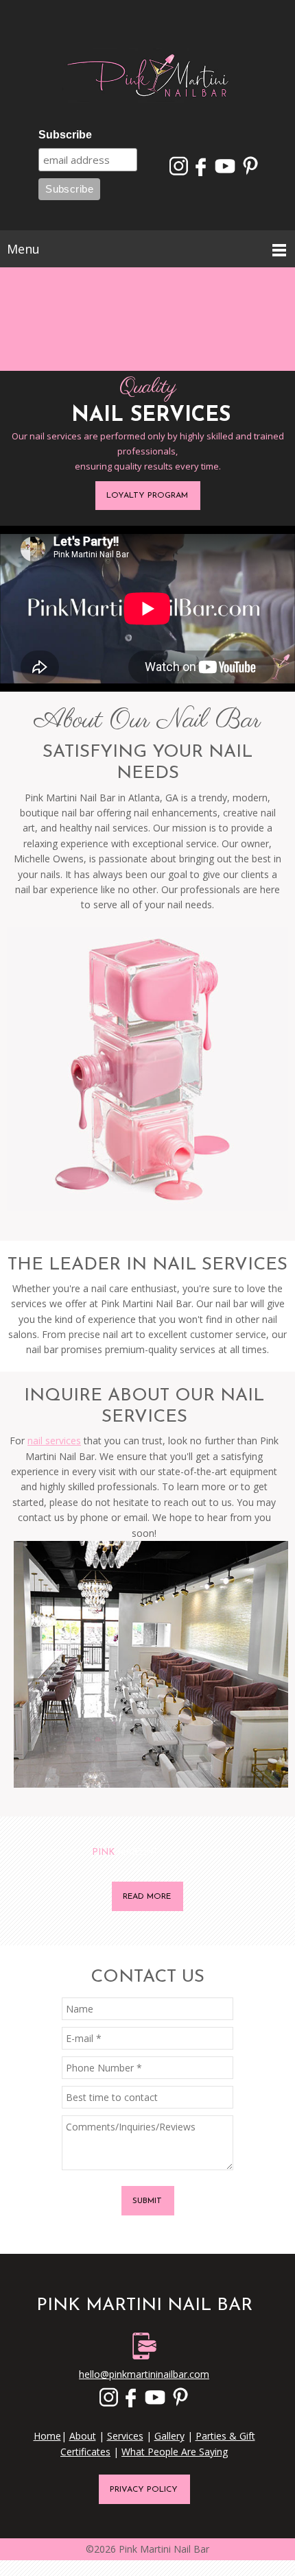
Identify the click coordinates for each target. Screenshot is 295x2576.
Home (47, 2436)
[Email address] (147, 27)
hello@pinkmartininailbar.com (144, 2374)
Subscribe (65, 135)
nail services (54, 1441)
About (83, 2436)
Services (125, 2436)
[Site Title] (147, 77)
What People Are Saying (175, 2452)
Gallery (169, 2436)
